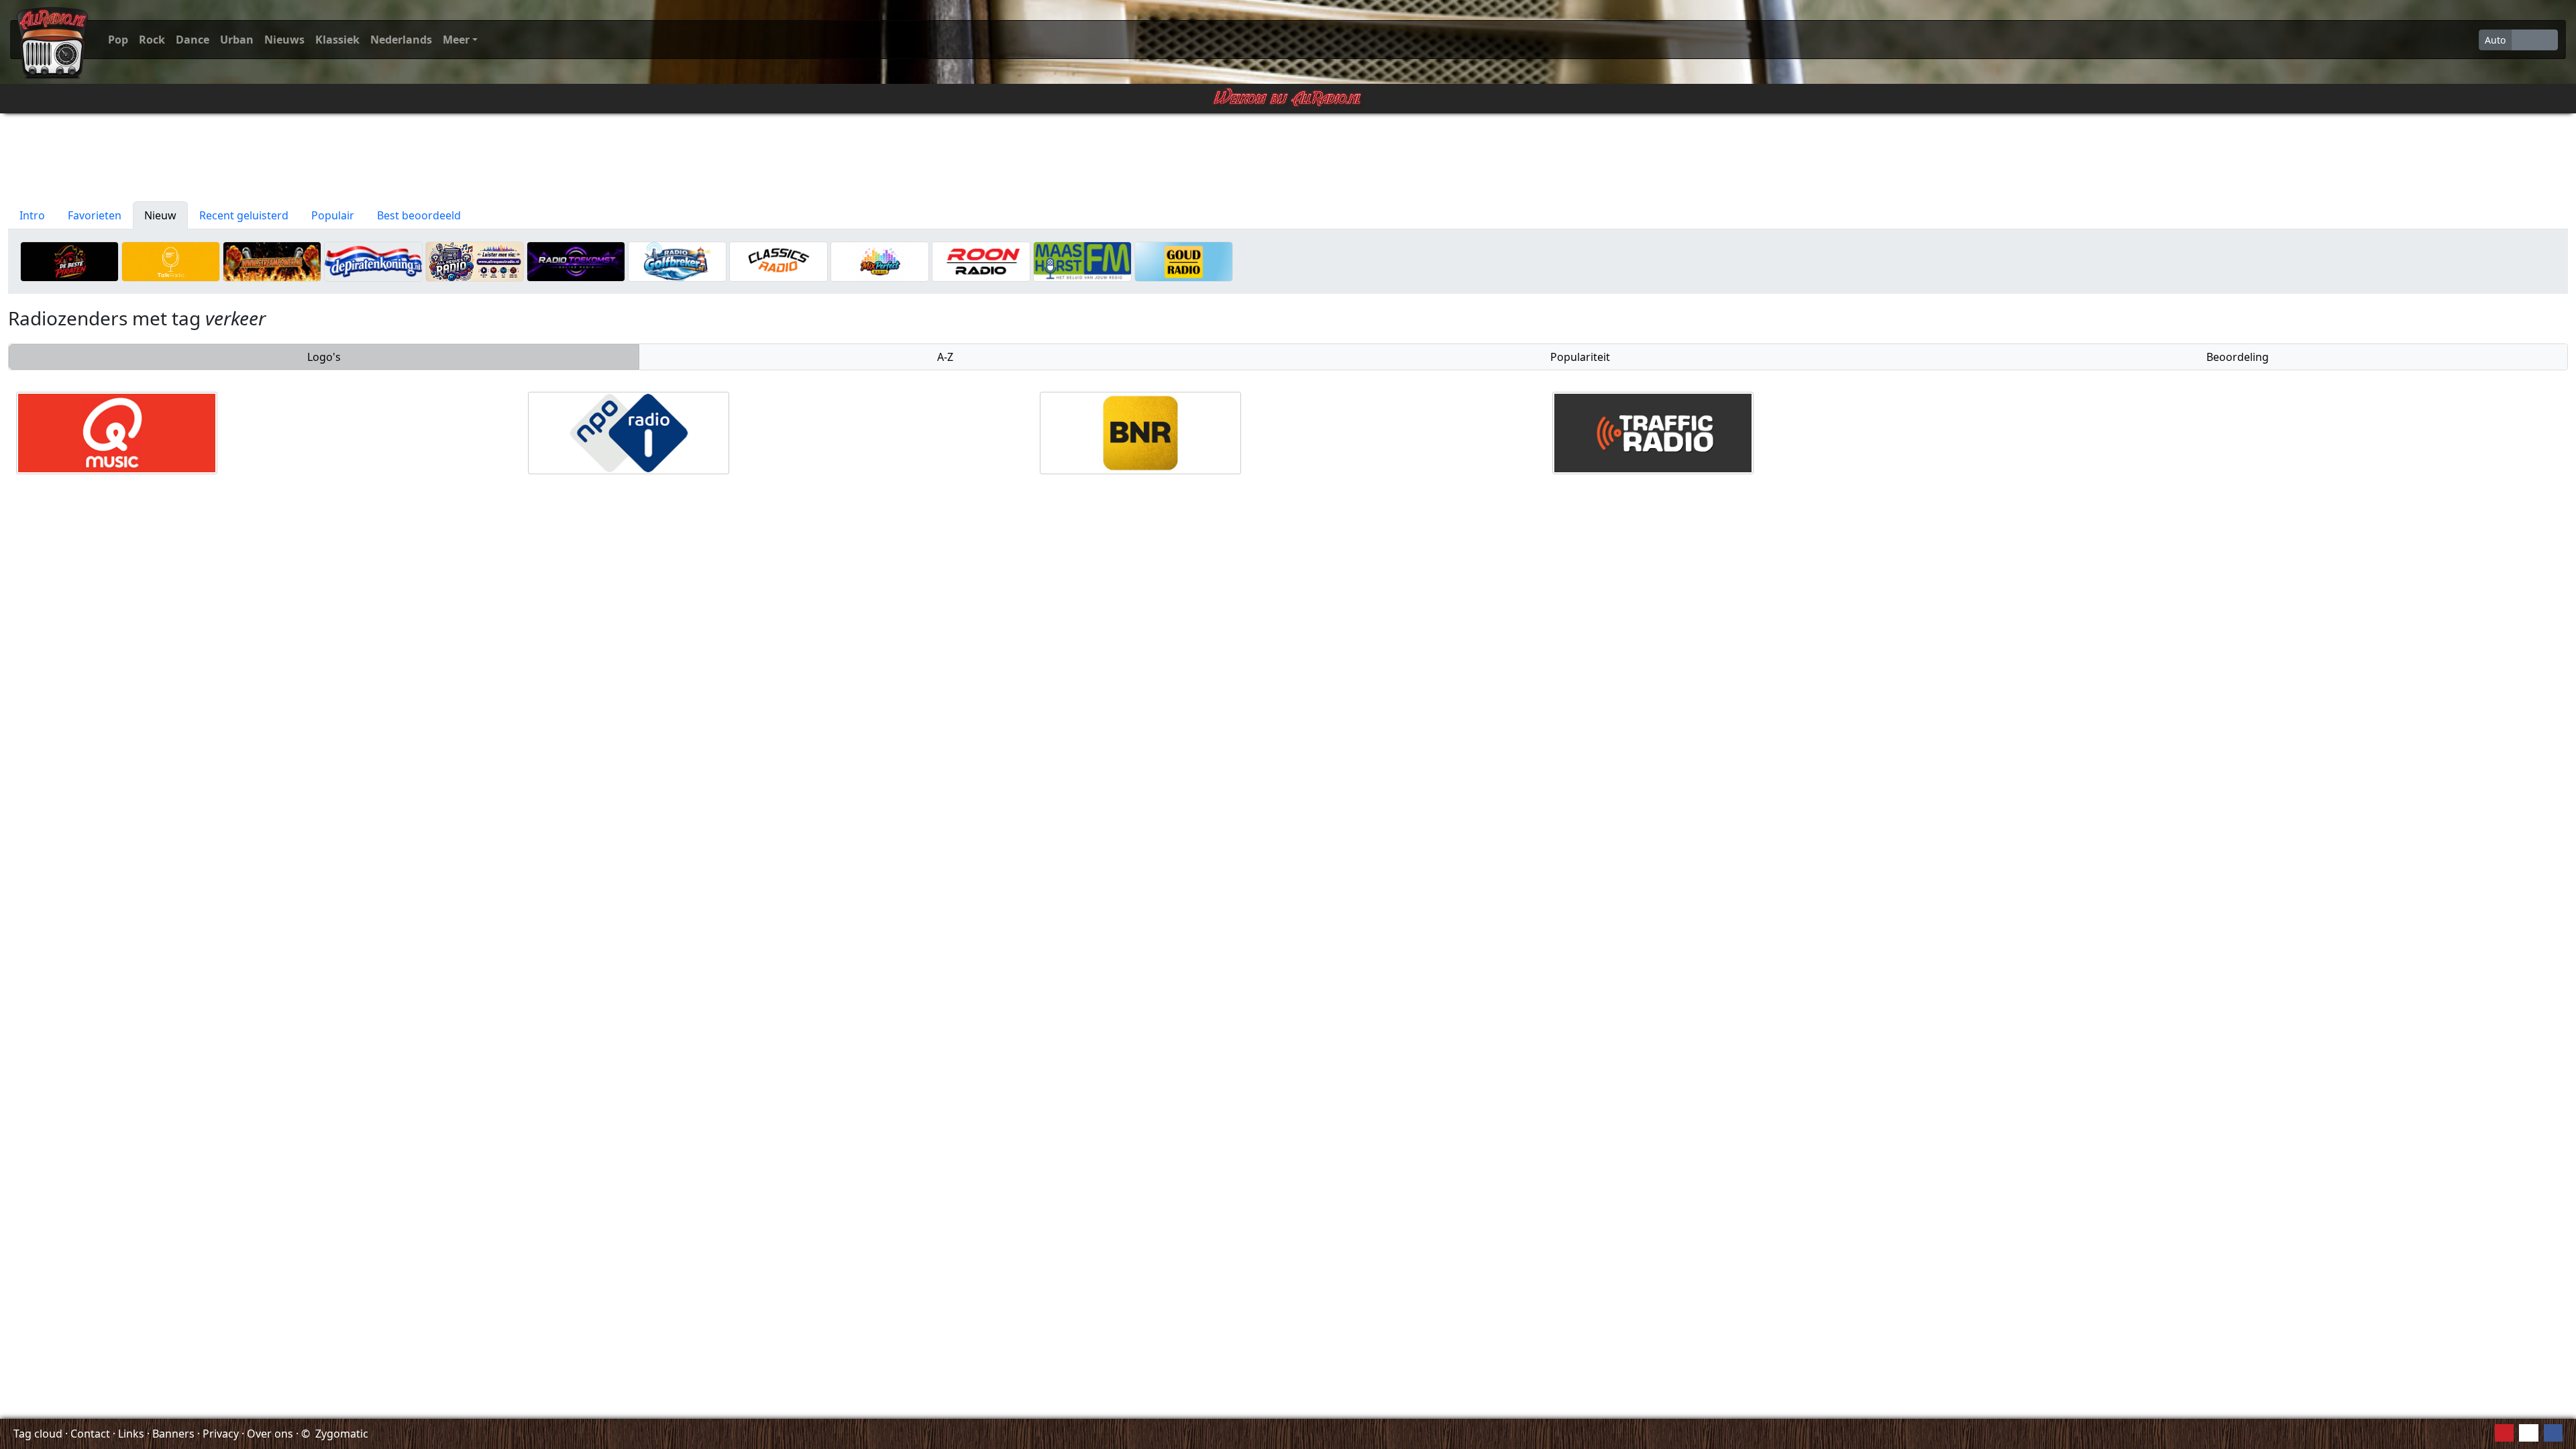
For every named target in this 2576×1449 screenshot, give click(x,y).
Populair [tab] (333, 215)
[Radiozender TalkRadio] (171, 260)
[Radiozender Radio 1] (629, 432)
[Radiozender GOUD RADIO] (1184, 260)
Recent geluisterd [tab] (244, 215)
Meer (456, 40)
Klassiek (337, 40)
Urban (237, 40)
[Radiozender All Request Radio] (475, 260)
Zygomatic (342, 1434)
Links (131, 1434)
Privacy (221, 1434)
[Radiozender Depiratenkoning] (373, 260)
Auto (2495, 40)
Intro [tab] (32, 215)
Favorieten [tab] (95, 215)
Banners (173, 1434)
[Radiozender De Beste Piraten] (69, 260)
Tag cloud (38, 1434)
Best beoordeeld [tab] (419, 215)
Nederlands (401, 40)
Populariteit (1580, 357)
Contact (90, 1434)
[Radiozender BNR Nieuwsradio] (1140, 432)
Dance (193, 40)
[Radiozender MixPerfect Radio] (880, 260)
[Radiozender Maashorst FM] (1082, 260)
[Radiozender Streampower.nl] (272, 260)
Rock (152, 40)
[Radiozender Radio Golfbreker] (677, 260)
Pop (118, 40)
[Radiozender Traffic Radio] (1653, 432)
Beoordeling (2238, 357)
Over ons (270, 1434)
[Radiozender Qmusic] (117, 432)
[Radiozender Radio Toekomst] (576, 260)
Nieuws (284, 40)
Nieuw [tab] (160, 215)
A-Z (945, 357)
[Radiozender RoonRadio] (981, 260)
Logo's (324, 357)
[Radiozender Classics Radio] (779, 260)
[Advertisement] (1288, 158)
